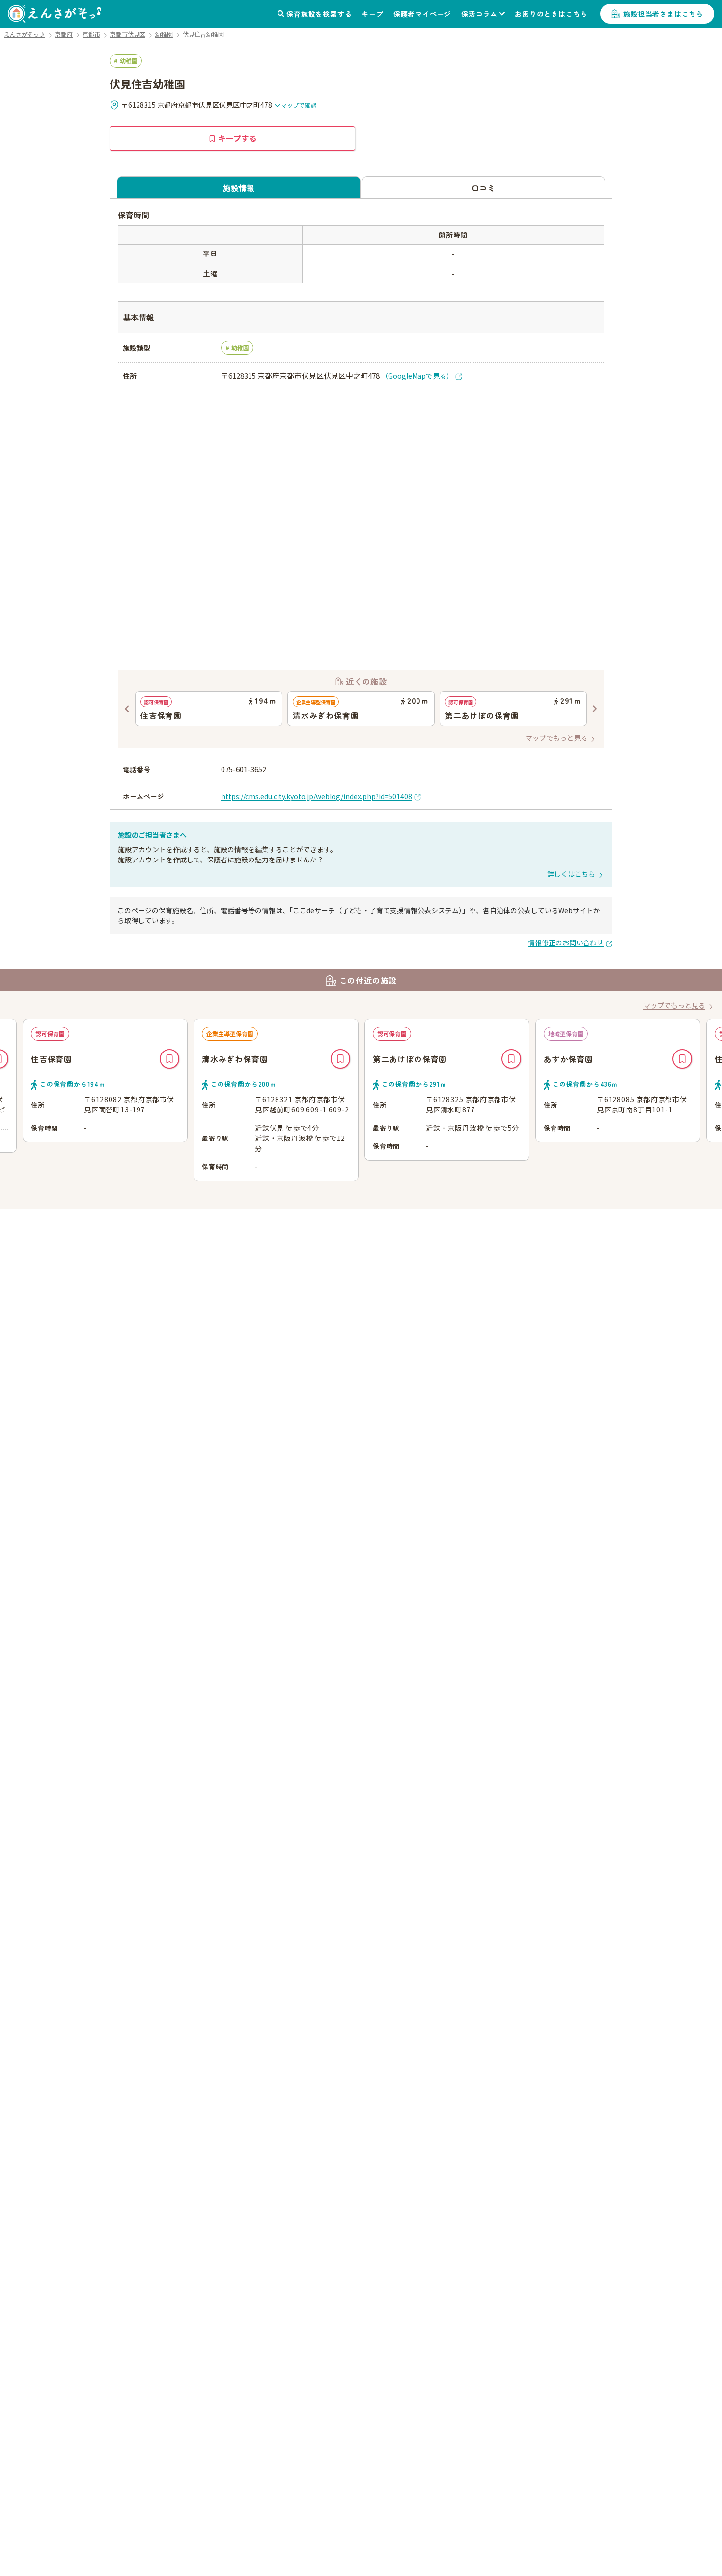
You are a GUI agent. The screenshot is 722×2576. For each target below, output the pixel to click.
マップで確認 (299, 105)
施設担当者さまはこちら (663, 14)
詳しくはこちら (571, 874)
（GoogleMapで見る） (417, 376)
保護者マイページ (422, 14)
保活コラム (479, 14)
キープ (372, 14)
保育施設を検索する (319, 14)
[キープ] (169, 1059)
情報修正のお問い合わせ (566, 942)
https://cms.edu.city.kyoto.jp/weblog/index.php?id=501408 (317, 796)
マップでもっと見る (556, 738)
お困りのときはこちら (551, 14)
